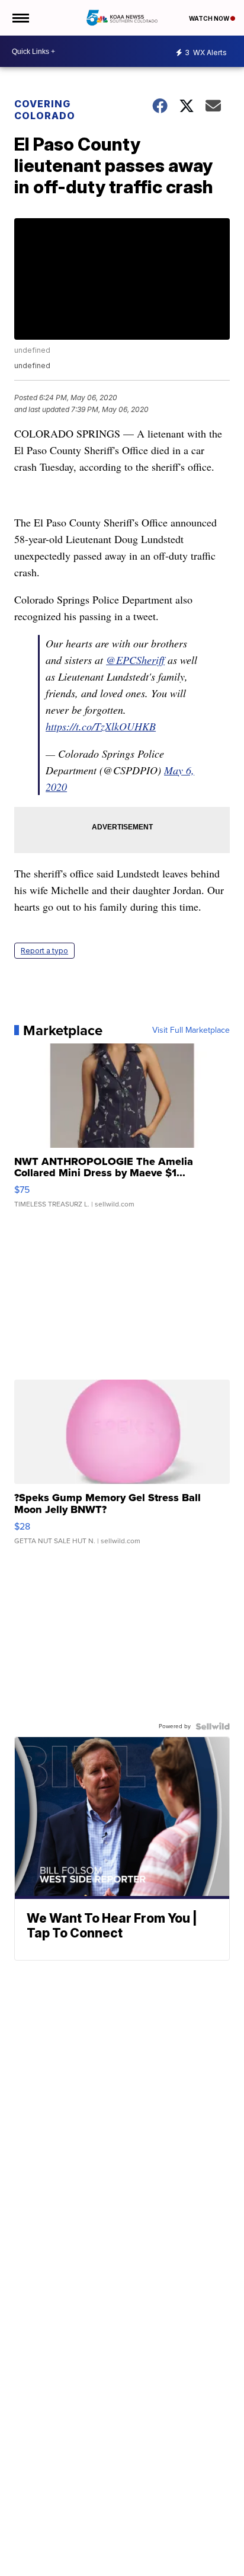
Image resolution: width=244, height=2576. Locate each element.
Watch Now (210, 18)
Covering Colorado (45, 110)
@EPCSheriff (135, 660)
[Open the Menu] (20, 18)
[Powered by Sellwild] (213, 1726)
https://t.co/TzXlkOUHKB (101, 726)
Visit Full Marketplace (191, 1030)
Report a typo (44, 951)
